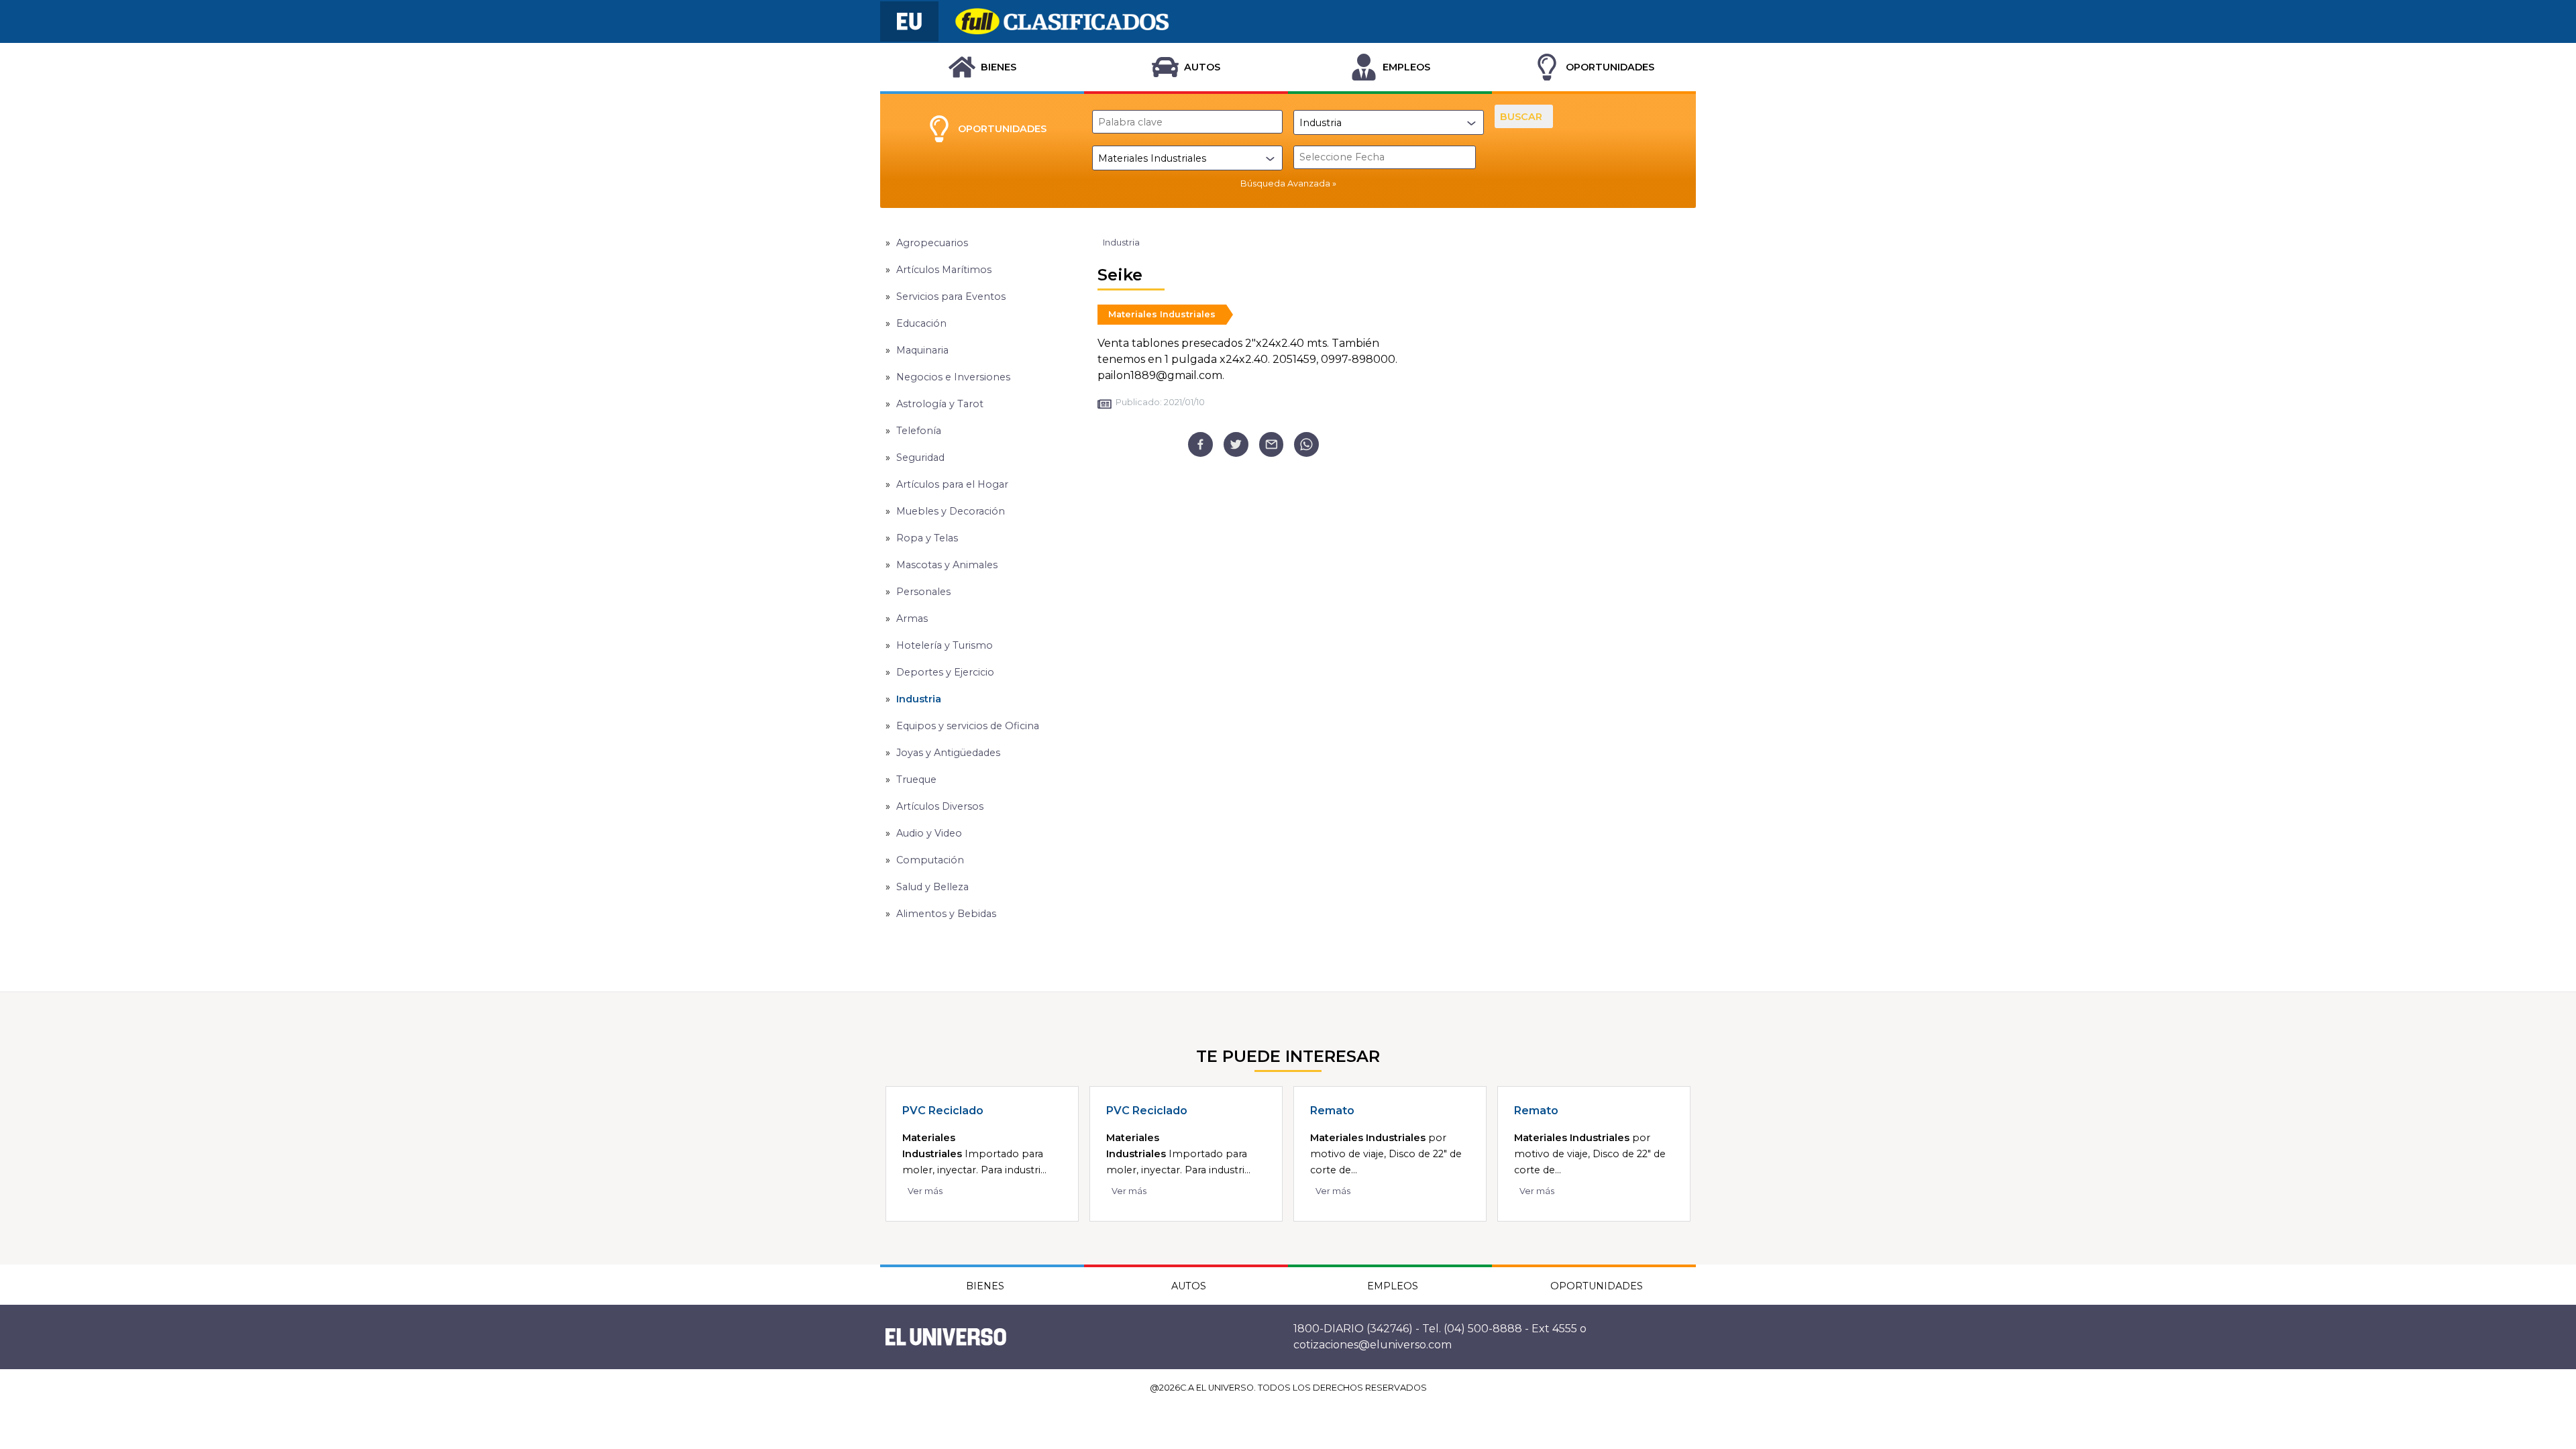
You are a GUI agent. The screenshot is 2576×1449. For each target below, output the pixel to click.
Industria (919, 699)
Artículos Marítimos (944, 270)
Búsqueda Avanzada (1285, 183)
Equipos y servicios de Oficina (968, 726)
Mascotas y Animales (947, 565)
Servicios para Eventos (951, 297)
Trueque (916, 780)
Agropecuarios (932, 243)
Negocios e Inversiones (953, 377)
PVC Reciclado (943, 1111)
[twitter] (1236, 444)
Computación (930, 860)
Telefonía (919, 431)
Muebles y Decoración (951, 511)
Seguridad (920, 458)
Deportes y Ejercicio (945, 672)
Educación (921, 323)
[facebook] (1200, 444)
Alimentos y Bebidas (946, 914)
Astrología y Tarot (940, 404)
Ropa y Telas (927, 538)
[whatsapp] (1306, 444)
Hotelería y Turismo (945, 645)
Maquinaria (922, 350)
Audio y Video (929, 833)
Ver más (925, 1191)
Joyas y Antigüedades (948, 753)
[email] (1272, 444)
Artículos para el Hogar (952, 484)
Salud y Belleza (932, 887)
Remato (1332, 1111)
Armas (912, 619)
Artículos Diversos (940, 806)
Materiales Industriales (1162, 314)
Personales (923, 592)
